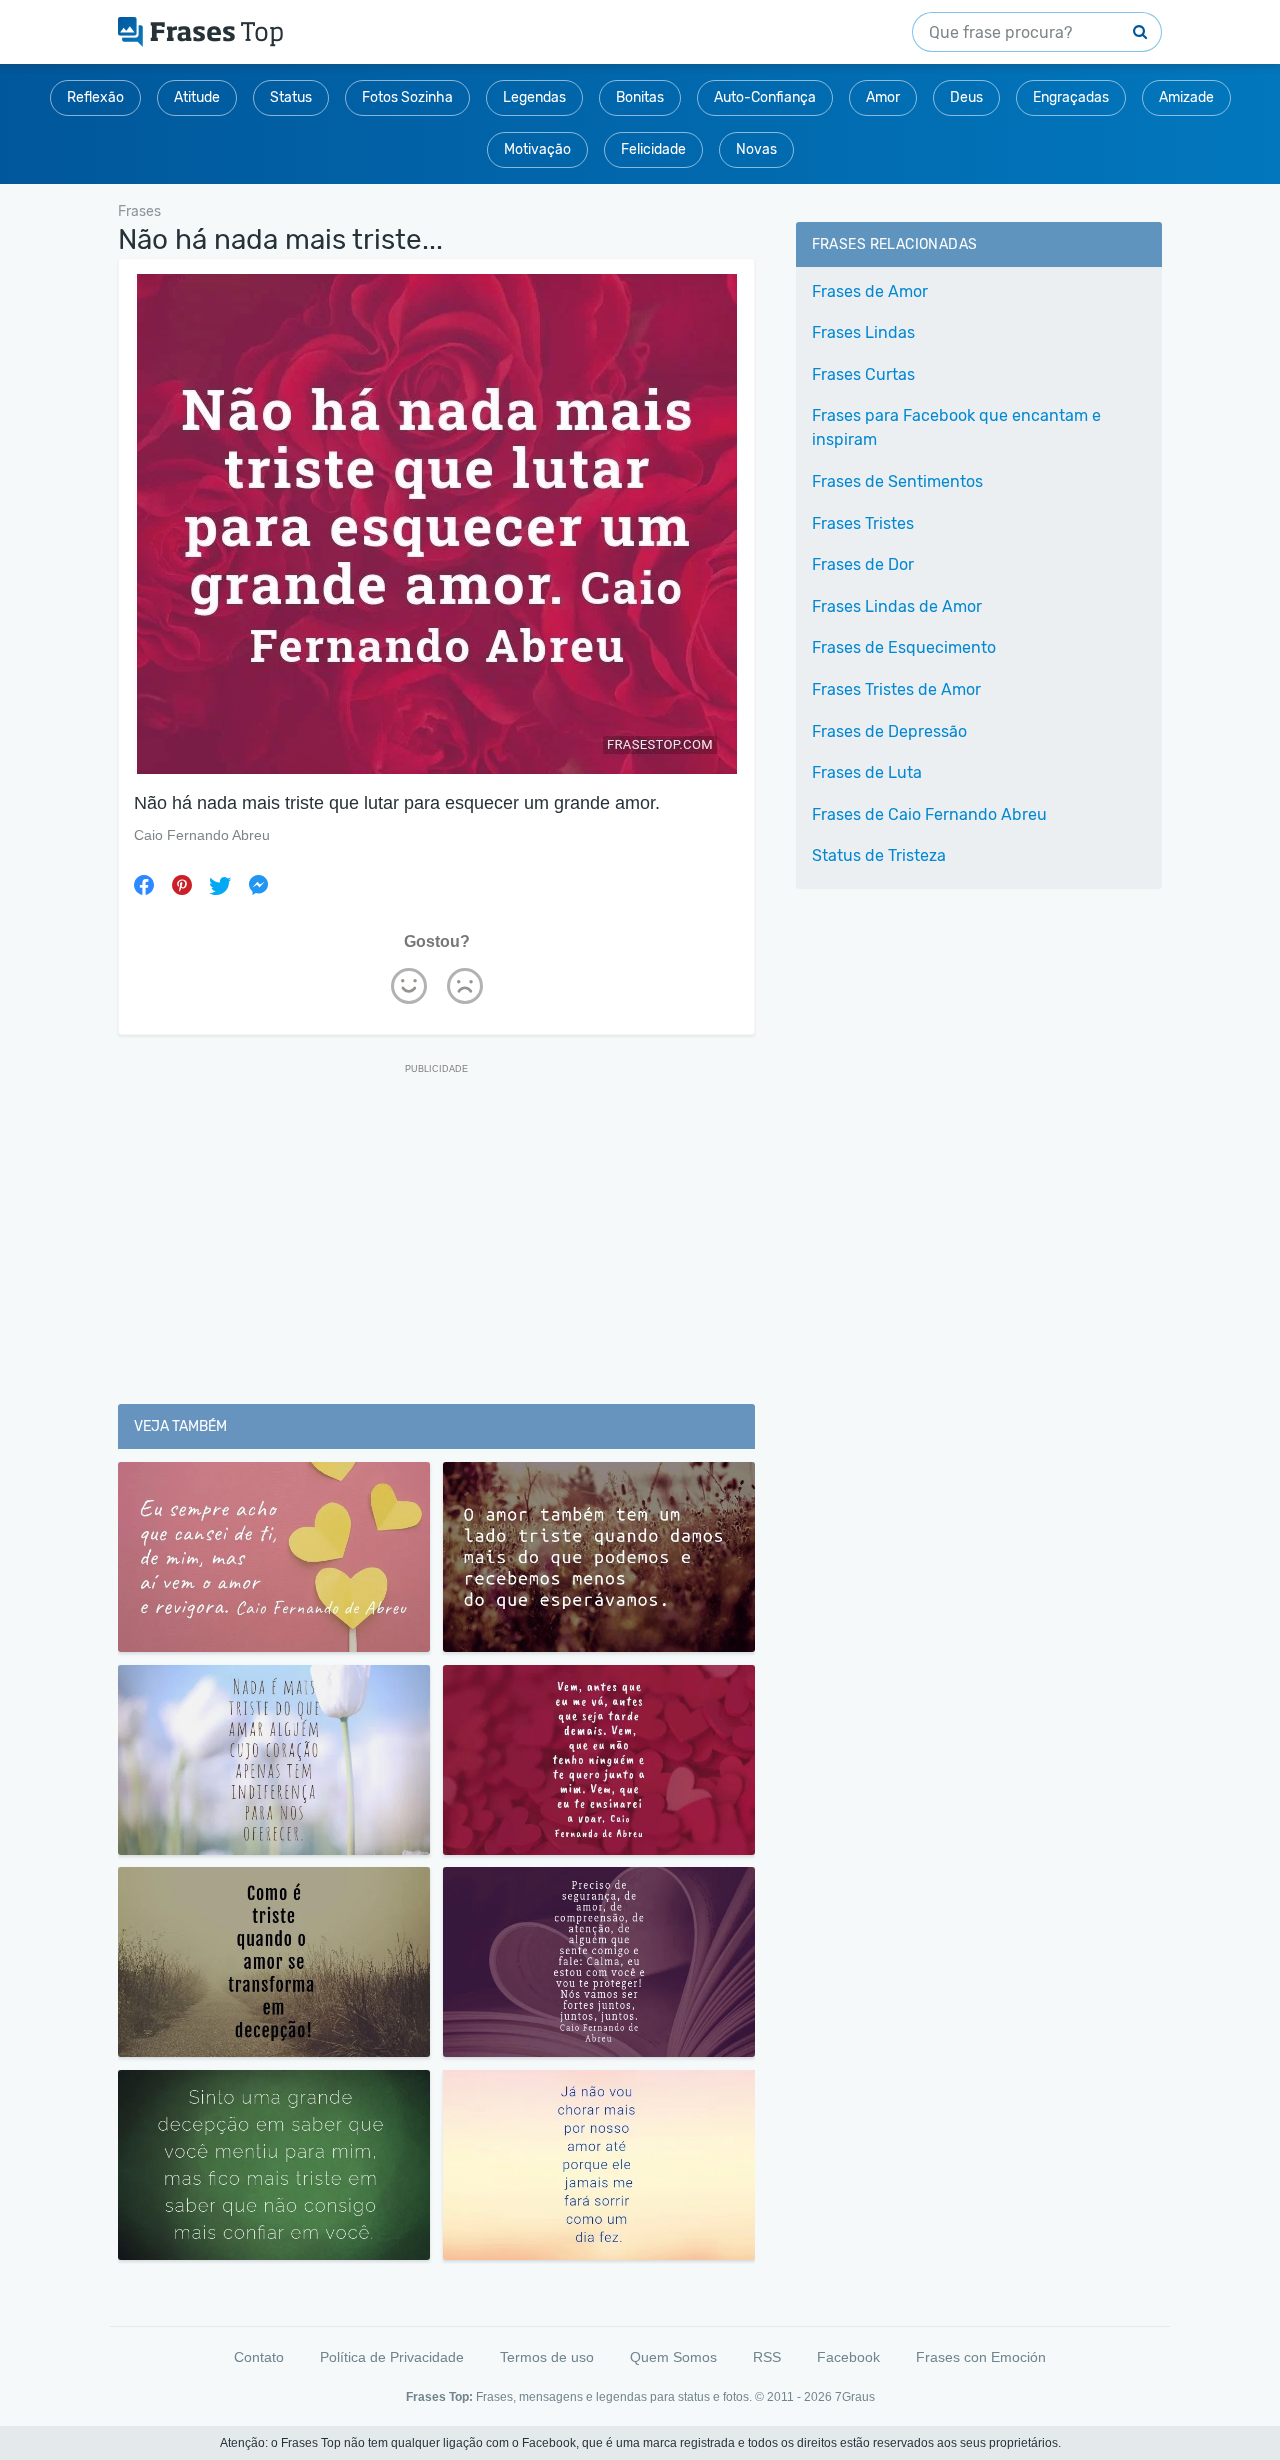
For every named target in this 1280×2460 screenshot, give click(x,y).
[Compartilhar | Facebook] (144, 885)
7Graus (855, 2397)
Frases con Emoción (981, 2357)
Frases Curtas (863, 374)
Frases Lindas (863, 332)
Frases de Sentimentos (897, 481)
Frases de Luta (867, 772)
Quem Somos (673, 2357)
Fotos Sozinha (407, 97)
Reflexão (95, 97)
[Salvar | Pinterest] (182, 885)
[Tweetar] (220, 885)
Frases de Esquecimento (904, 647)
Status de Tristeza (879, 855)
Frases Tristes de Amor (896, 689)
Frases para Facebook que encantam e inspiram (956, 427)
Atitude (197, 97)
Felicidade (653, 149)
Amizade (1186, 97)
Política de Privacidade (392, 2357)
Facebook (848, 2357)
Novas (756, 149)
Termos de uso (547, 2357)
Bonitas (640, 97)
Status (291, 97)
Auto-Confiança (765, 97)
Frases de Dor (863, 564)
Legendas (534, 97)
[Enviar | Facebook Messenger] (258, 885)
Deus (966, 97)
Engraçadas (1071, 97)
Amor (883, 97)
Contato (259, 2357)
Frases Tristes (863, 523)
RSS (767, 2357)
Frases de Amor (870, 291)
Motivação (537, 149)
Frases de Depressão (889, 731)
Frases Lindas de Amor (897, 606)
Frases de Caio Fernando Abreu (929, 814)
